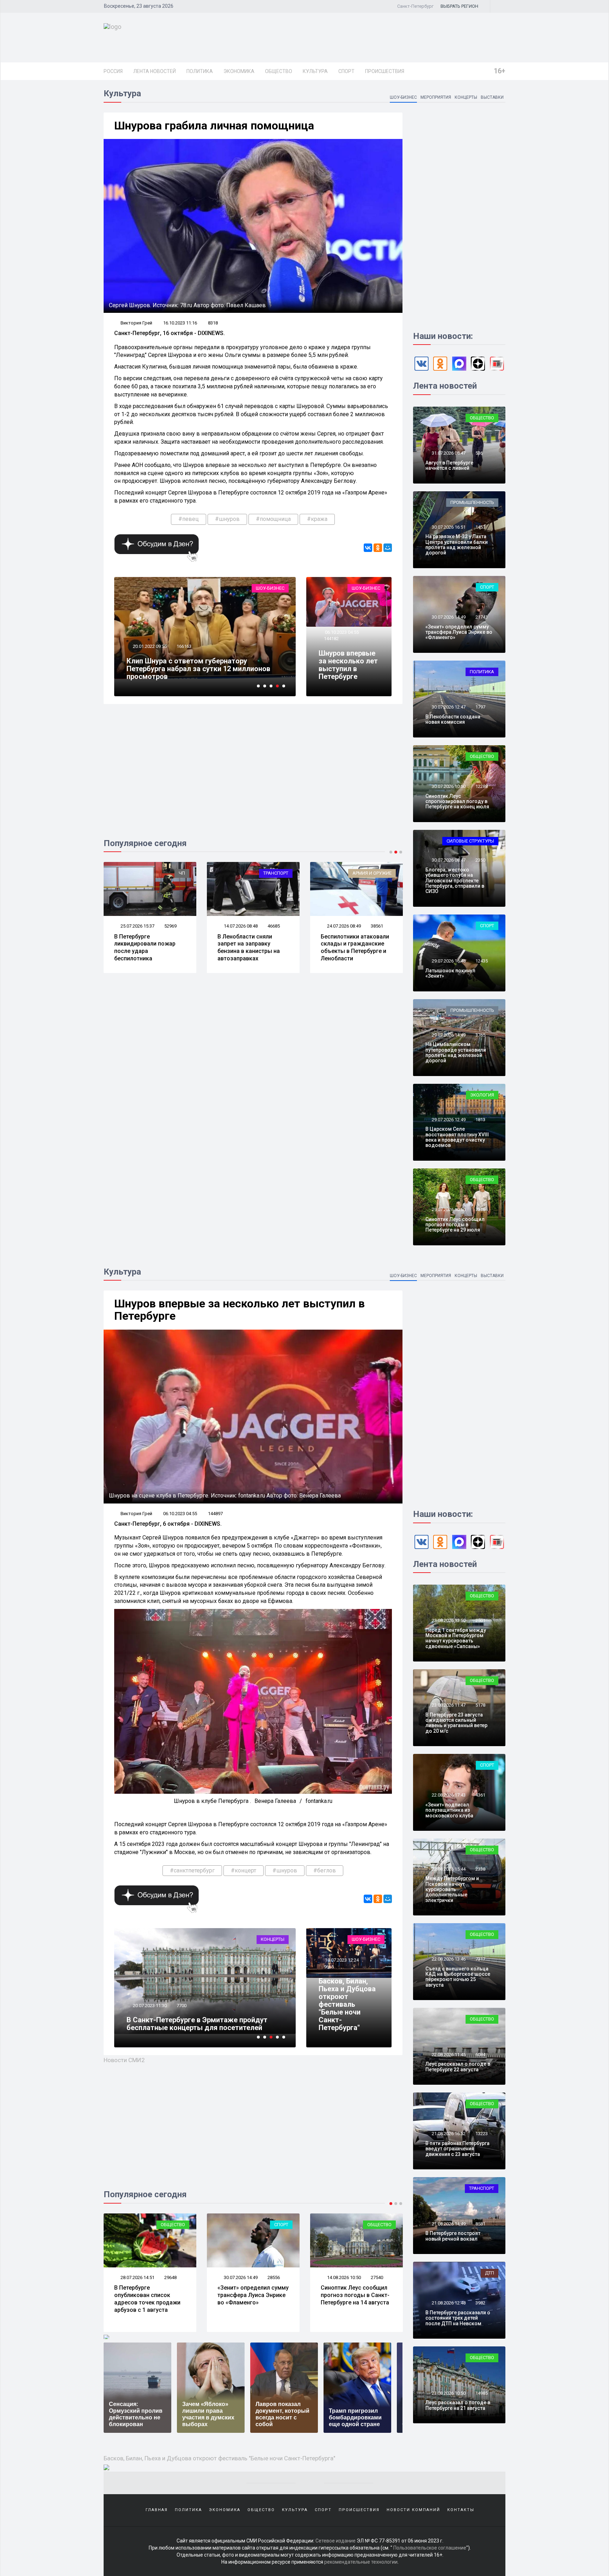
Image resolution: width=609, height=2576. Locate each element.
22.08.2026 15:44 (448, 1869)
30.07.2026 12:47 (448, 707)
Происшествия (385, 71)
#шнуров (227, 519)
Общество (279, 71)
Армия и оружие (269, 873)
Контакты (461, 2510)
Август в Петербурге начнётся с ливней (449, 465)
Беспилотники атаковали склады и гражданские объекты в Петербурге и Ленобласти (252, 947)
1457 (480, 527)
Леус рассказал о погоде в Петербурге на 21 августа (458, 2405)
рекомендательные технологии (361, 2562)
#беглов (325, 1870)
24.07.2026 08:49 (240, 926)
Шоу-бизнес (403, 97)
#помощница (273, 519)
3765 (480, 1035)
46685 (170, 926)
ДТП (490, 2273)
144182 (331, 639)
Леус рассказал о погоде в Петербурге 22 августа (458, 2067)
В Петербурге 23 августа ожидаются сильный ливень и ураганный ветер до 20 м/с (456, 1723)
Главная (157, 2510)
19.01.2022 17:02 (149, 646)
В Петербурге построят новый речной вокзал (453, 2236)
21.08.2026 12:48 (448, 2303)
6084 (480, 2055)
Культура (315, 71)
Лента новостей (155, 71)
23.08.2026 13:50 (448, 1620)
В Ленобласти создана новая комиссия (453, 719)
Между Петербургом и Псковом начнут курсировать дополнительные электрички (452, 1889)
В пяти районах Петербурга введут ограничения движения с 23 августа (457, 2149)
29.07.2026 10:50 (448, 1210)
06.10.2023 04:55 (341, 632)
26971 (377, 2277)
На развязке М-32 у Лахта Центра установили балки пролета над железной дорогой (457, 545)
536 (479, 453)
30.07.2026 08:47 (448, 860)
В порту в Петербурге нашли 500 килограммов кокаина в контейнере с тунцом (354, 947)
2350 (480, 860)
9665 (182, 2006)
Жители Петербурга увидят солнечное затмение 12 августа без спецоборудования (354, 2299)
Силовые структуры (470, 841)
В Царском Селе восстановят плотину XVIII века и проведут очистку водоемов (457, 1137)
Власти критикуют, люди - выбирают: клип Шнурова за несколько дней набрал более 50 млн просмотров (203, 669)
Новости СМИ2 (124, 2060)
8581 (480, 2224)
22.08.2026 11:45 (448, 2055)
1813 (480, 1120)
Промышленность (472, 502)
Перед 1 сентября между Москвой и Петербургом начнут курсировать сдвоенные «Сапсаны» (456, 1638)
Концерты (466, 97)
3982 (480, 2303)
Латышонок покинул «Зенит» (450, 973)
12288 (482, 786)
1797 (480, 707)
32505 (377, 926)
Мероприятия (436, 97)
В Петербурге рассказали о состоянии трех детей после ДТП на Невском (458, 2318)
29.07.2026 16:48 (448, 961)
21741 (482, 617)
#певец (189, 519)
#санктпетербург (192, 1870)
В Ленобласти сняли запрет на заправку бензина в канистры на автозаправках (145, 947)
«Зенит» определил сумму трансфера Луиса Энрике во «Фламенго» (459, 632)
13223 (482, 2134)
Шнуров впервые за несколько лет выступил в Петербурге (348, 665)
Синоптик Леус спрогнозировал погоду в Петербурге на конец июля (457, 801)
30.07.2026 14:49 (448, 617)
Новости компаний (413, 2510)
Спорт (346, 71)
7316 (480, 1210)
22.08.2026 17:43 (448, 1795)
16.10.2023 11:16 (180, 323)
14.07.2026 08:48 (137, 926)
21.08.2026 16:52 (448, 2134)
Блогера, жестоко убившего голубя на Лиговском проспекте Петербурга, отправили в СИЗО (455, 881)
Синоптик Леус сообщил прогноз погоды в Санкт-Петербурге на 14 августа (252, 2295)
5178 (480, 1705)
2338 (480, 1869)
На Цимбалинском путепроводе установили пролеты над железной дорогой (456, 1052)
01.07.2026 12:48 (343, 926)
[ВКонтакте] (368, 548)
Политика (200, 71)
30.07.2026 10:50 (448, 786)
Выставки (492, 97)
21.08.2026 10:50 (448, 2393)
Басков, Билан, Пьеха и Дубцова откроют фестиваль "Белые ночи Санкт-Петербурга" (200, 2024)
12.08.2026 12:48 (343, 2277)
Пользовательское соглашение (430, 2548)
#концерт (244, 1870)
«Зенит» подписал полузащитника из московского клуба (449, 1810)
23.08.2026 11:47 (448, 1705)
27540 (274, 2277)
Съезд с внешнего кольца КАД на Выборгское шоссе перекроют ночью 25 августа (458, 1977)
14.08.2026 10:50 (240, 2277)
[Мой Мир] (388, 548)
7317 (480, 1959)
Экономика (239, 71)
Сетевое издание (336, 2541)
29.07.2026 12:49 (448, 1120)
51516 (183, 646)
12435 (482, 961)
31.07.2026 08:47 (448, 453)
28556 (170, 2277)
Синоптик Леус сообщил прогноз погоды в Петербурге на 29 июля (455, 1225)
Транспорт (173, 873)
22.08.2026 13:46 (448, 1959)
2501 (480, 1620)
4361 (480, 1795)
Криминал (379, 873)
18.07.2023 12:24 (149, 2006)
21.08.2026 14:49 (448, 2224)
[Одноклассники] (378, 548)
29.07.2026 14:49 (448, 1035)
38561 (274, 926)
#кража (317, 519)
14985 (482, 2393)
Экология (482, 1095)
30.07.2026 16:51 (448, 527)
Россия (113, 71)
